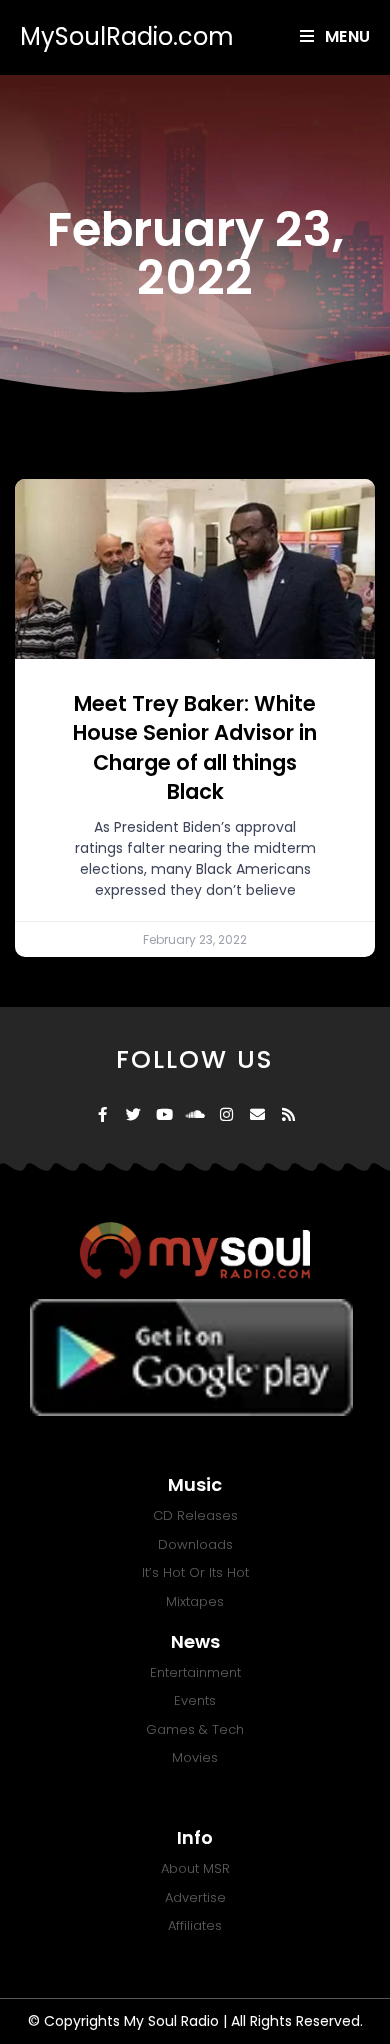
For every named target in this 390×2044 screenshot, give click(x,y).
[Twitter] (133, 1114)
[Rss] (288, 1114)
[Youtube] (164, 1114)
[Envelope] (257, 1114)
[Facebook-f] (102, 1114)
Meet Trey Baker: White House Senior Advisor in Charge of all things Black (195, 747)
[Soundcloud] (195, 1114)
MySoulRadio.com (127, 36)
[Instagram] (226, 1114)
